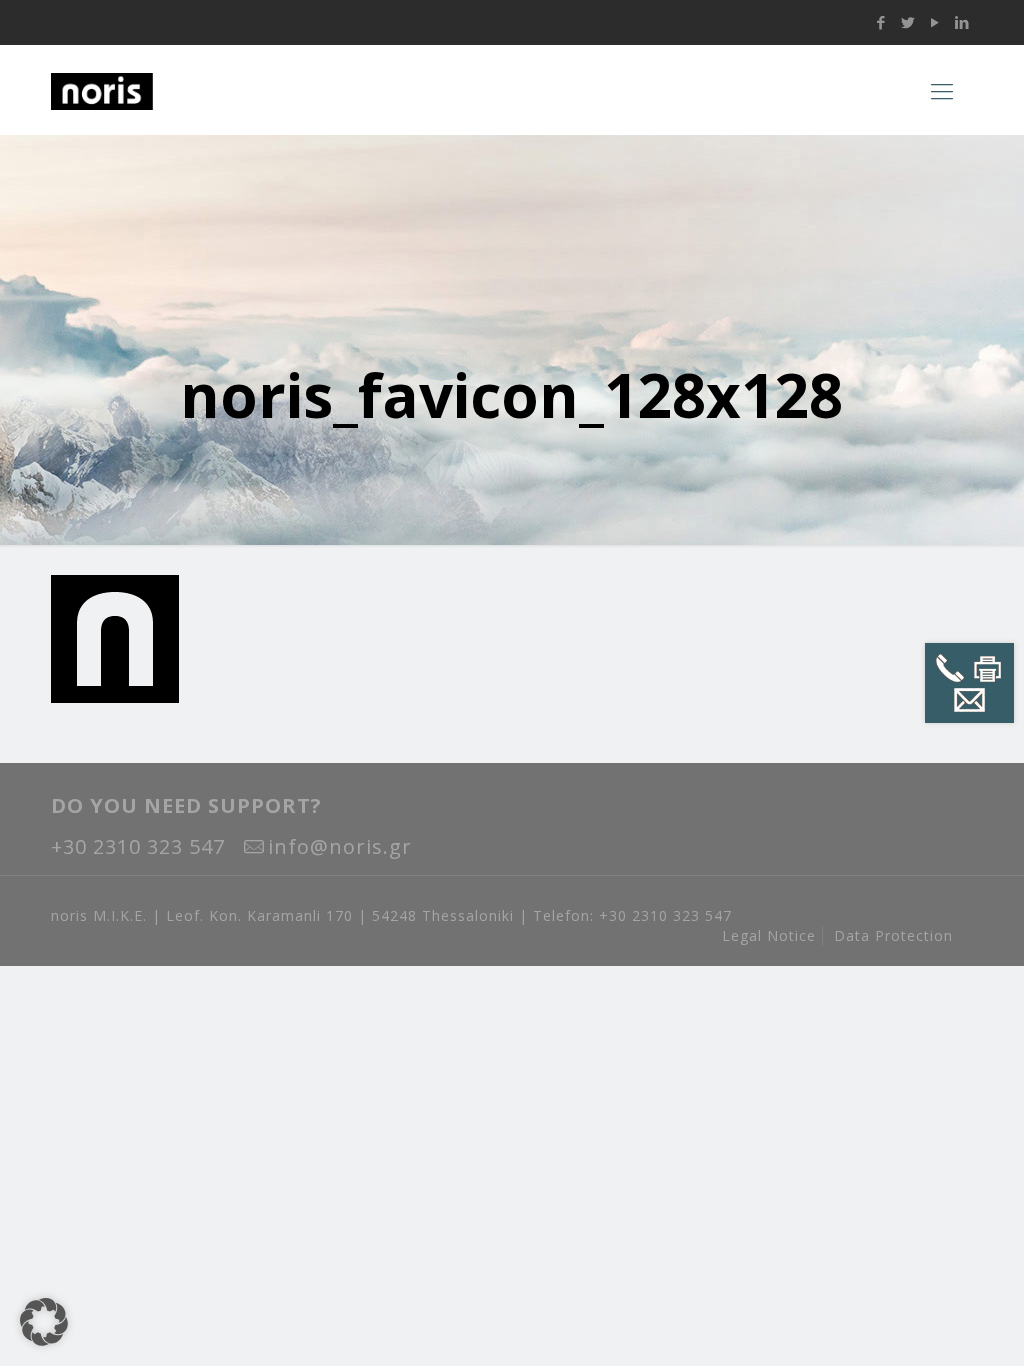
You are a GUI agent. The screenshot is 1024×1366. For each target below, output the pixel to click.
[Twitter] (908, 22)
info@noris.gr (340, 846)
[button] (44, 1322)
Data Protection (893, 935)
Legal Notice (769, 935)
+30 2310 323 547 (138, 846)
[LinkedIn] (962, 22)
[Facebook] (881, 22)
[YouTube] (935, 22)
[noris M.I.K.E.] (176, 90)
